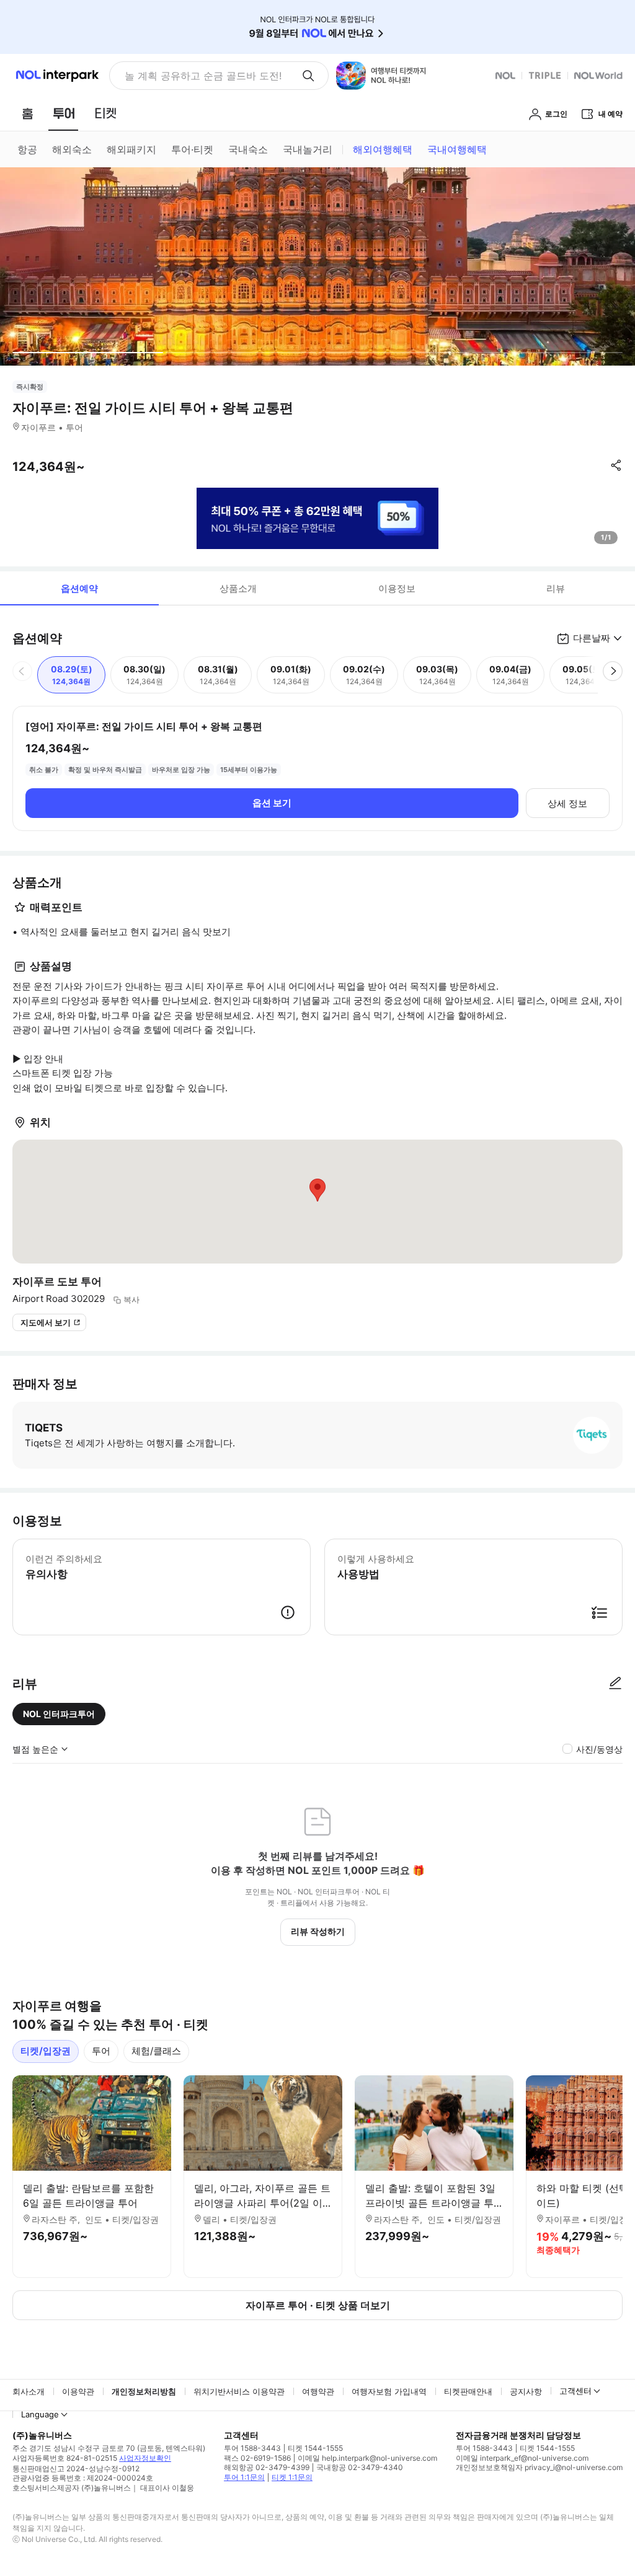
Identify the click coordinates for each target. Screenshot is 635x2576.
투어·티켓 (192, 149)
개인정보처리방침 (144, 2391)
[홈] (27, 113)
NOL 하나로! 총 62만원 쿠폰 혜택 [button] (200, 76)
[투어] (64, 113)
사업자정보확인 (145, 2458)
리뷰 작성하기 (318, 1931)
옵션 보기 (272, 803)
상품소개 (238, 588)
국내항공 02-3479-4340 (360, 2467)
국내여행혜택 (457, 149)
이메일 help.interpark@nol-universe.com (367, 2458)
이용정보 (397, 588)
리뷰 (556, 588)
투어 (101, 2051)
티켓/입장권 (46, 2051)
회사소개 (29, 2391)
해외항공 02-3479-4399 (267, 2467)
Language (40, 2414)
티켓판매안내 (468, 2391)
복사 (131, 1299)
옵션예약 (79, 588)
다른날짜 (592, 638)
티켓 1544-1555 (315, 2448)
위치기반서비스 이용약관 (239, 2391)
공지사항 (526, 2391)
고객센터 (575, 2391)
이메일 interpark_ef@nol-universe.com (522, 2458)
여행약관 (318, 2391)
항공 (27, 149)
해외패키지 (131, 149)
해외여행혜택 (383, 149)
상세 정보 (567, 803)
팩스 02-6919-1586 (257, 2458)
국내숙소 (248, 149)
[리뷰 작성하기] (615, 1684)
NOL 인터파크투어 (59, 1714)
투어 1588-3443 (252, 2448)
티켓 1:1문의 (292, 2477)
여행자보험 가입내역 (389, 2391)
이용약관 (78, 2391)
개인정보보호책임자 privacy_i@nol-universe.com (539, 2467)
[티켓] (105, 113)
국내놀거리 (308, 149)
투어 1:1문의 (244, 2477)
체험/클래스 (156, 2051)
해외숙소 (72, 149)
